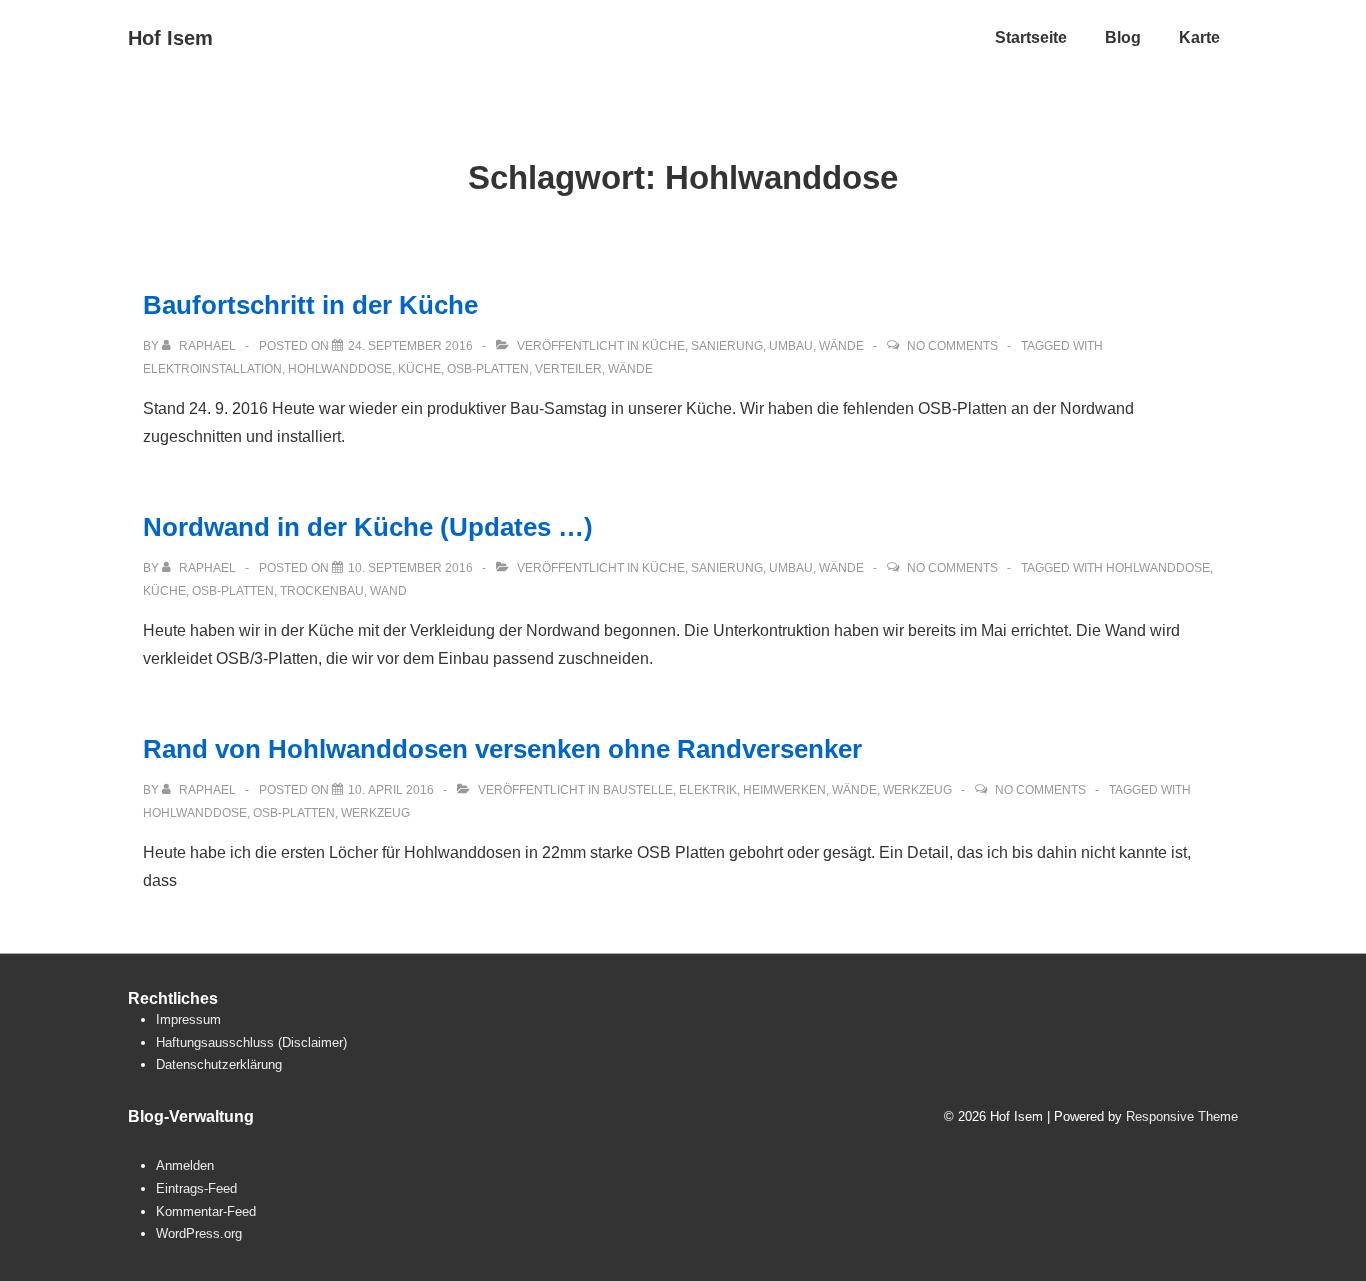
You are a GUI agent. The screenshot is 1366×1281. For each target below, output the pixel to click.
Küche (663, 346)
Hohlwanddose (340, 369)
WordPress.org (199, 1233)
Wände (841, 346)
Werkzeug (917, 790)
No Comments (952, 346)
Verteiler (568, 369)
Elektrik (708, 790)
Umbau (791, 346)
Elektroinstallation (212, 369)
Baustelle (638, 790)
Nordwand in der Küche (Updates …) (368, 527)
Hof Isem (170, 38)
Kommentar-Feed (206, 1211)
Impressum (188, 1019)
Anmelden (185, 1165)
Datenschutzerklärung (219, 1064)
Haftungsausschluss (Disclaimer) (251, 1042)
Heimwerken (784, 790)
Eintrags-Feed (196, 1188)
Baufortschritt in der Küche (310, 305)
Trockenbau (322, 591)
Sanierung (727, 346)
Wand (388, 591)
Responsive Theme (1182, 1116)
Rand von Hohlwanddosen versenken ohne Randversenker (502, 749)
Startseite (1031, 37)
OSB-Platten (488, 369)
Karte (1199, 37)
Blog (1123, 37)
